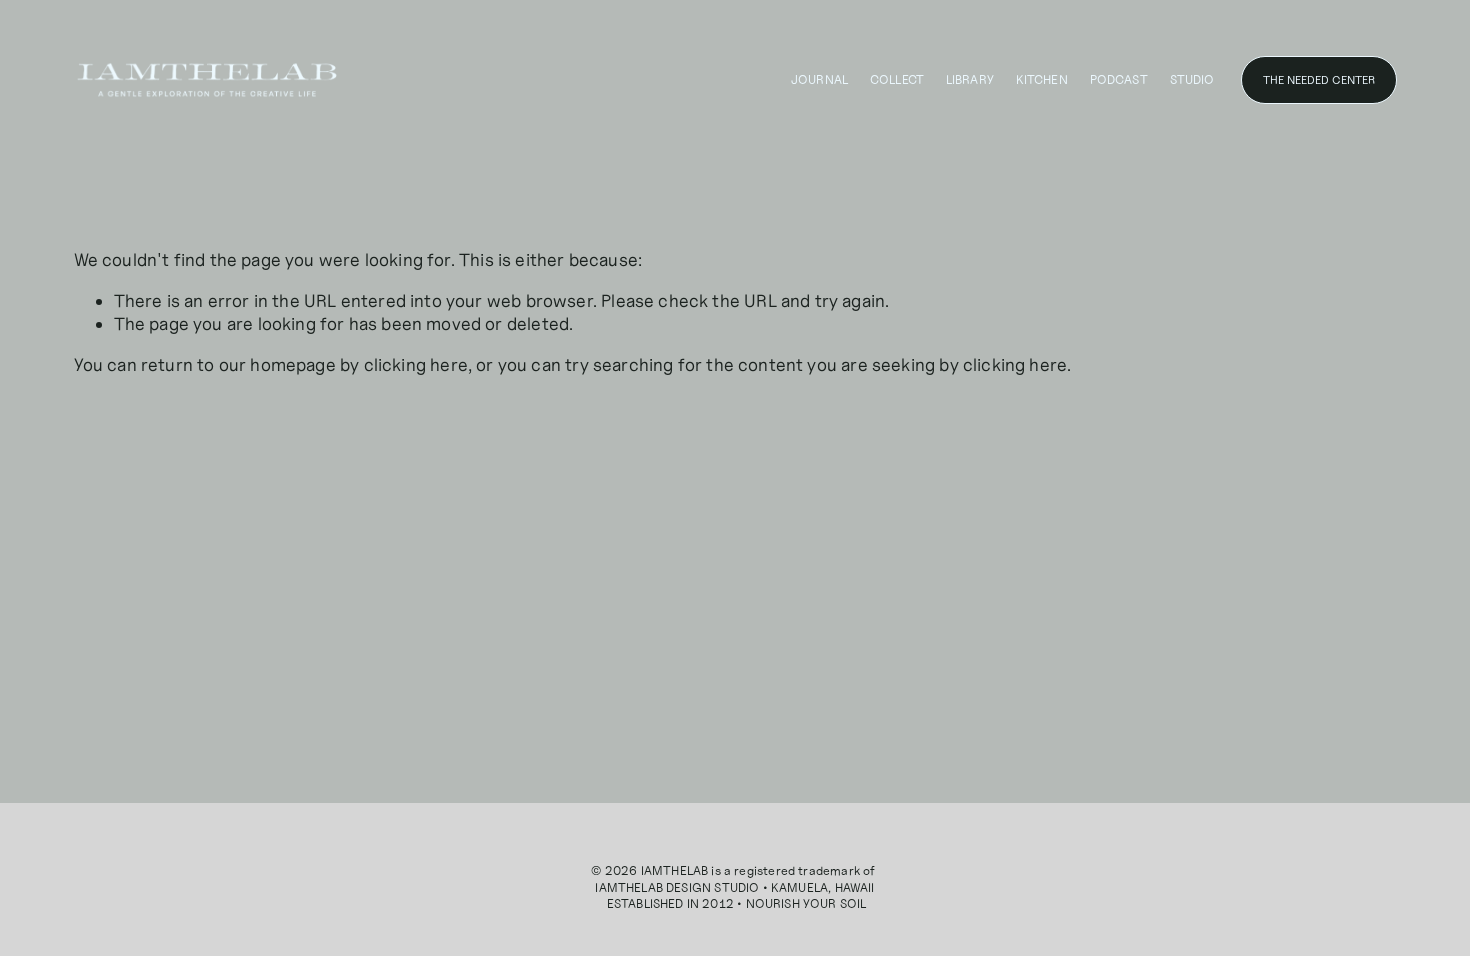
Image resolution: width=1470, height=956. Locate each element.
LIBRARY (970, 79)
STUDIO (1192, 79)
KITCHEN (1042, 79)
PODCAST (1119, 79)
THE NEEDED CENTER (1319, 80)
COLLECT (897, 79)
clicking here (416, 365)
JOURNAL (819, 79)
